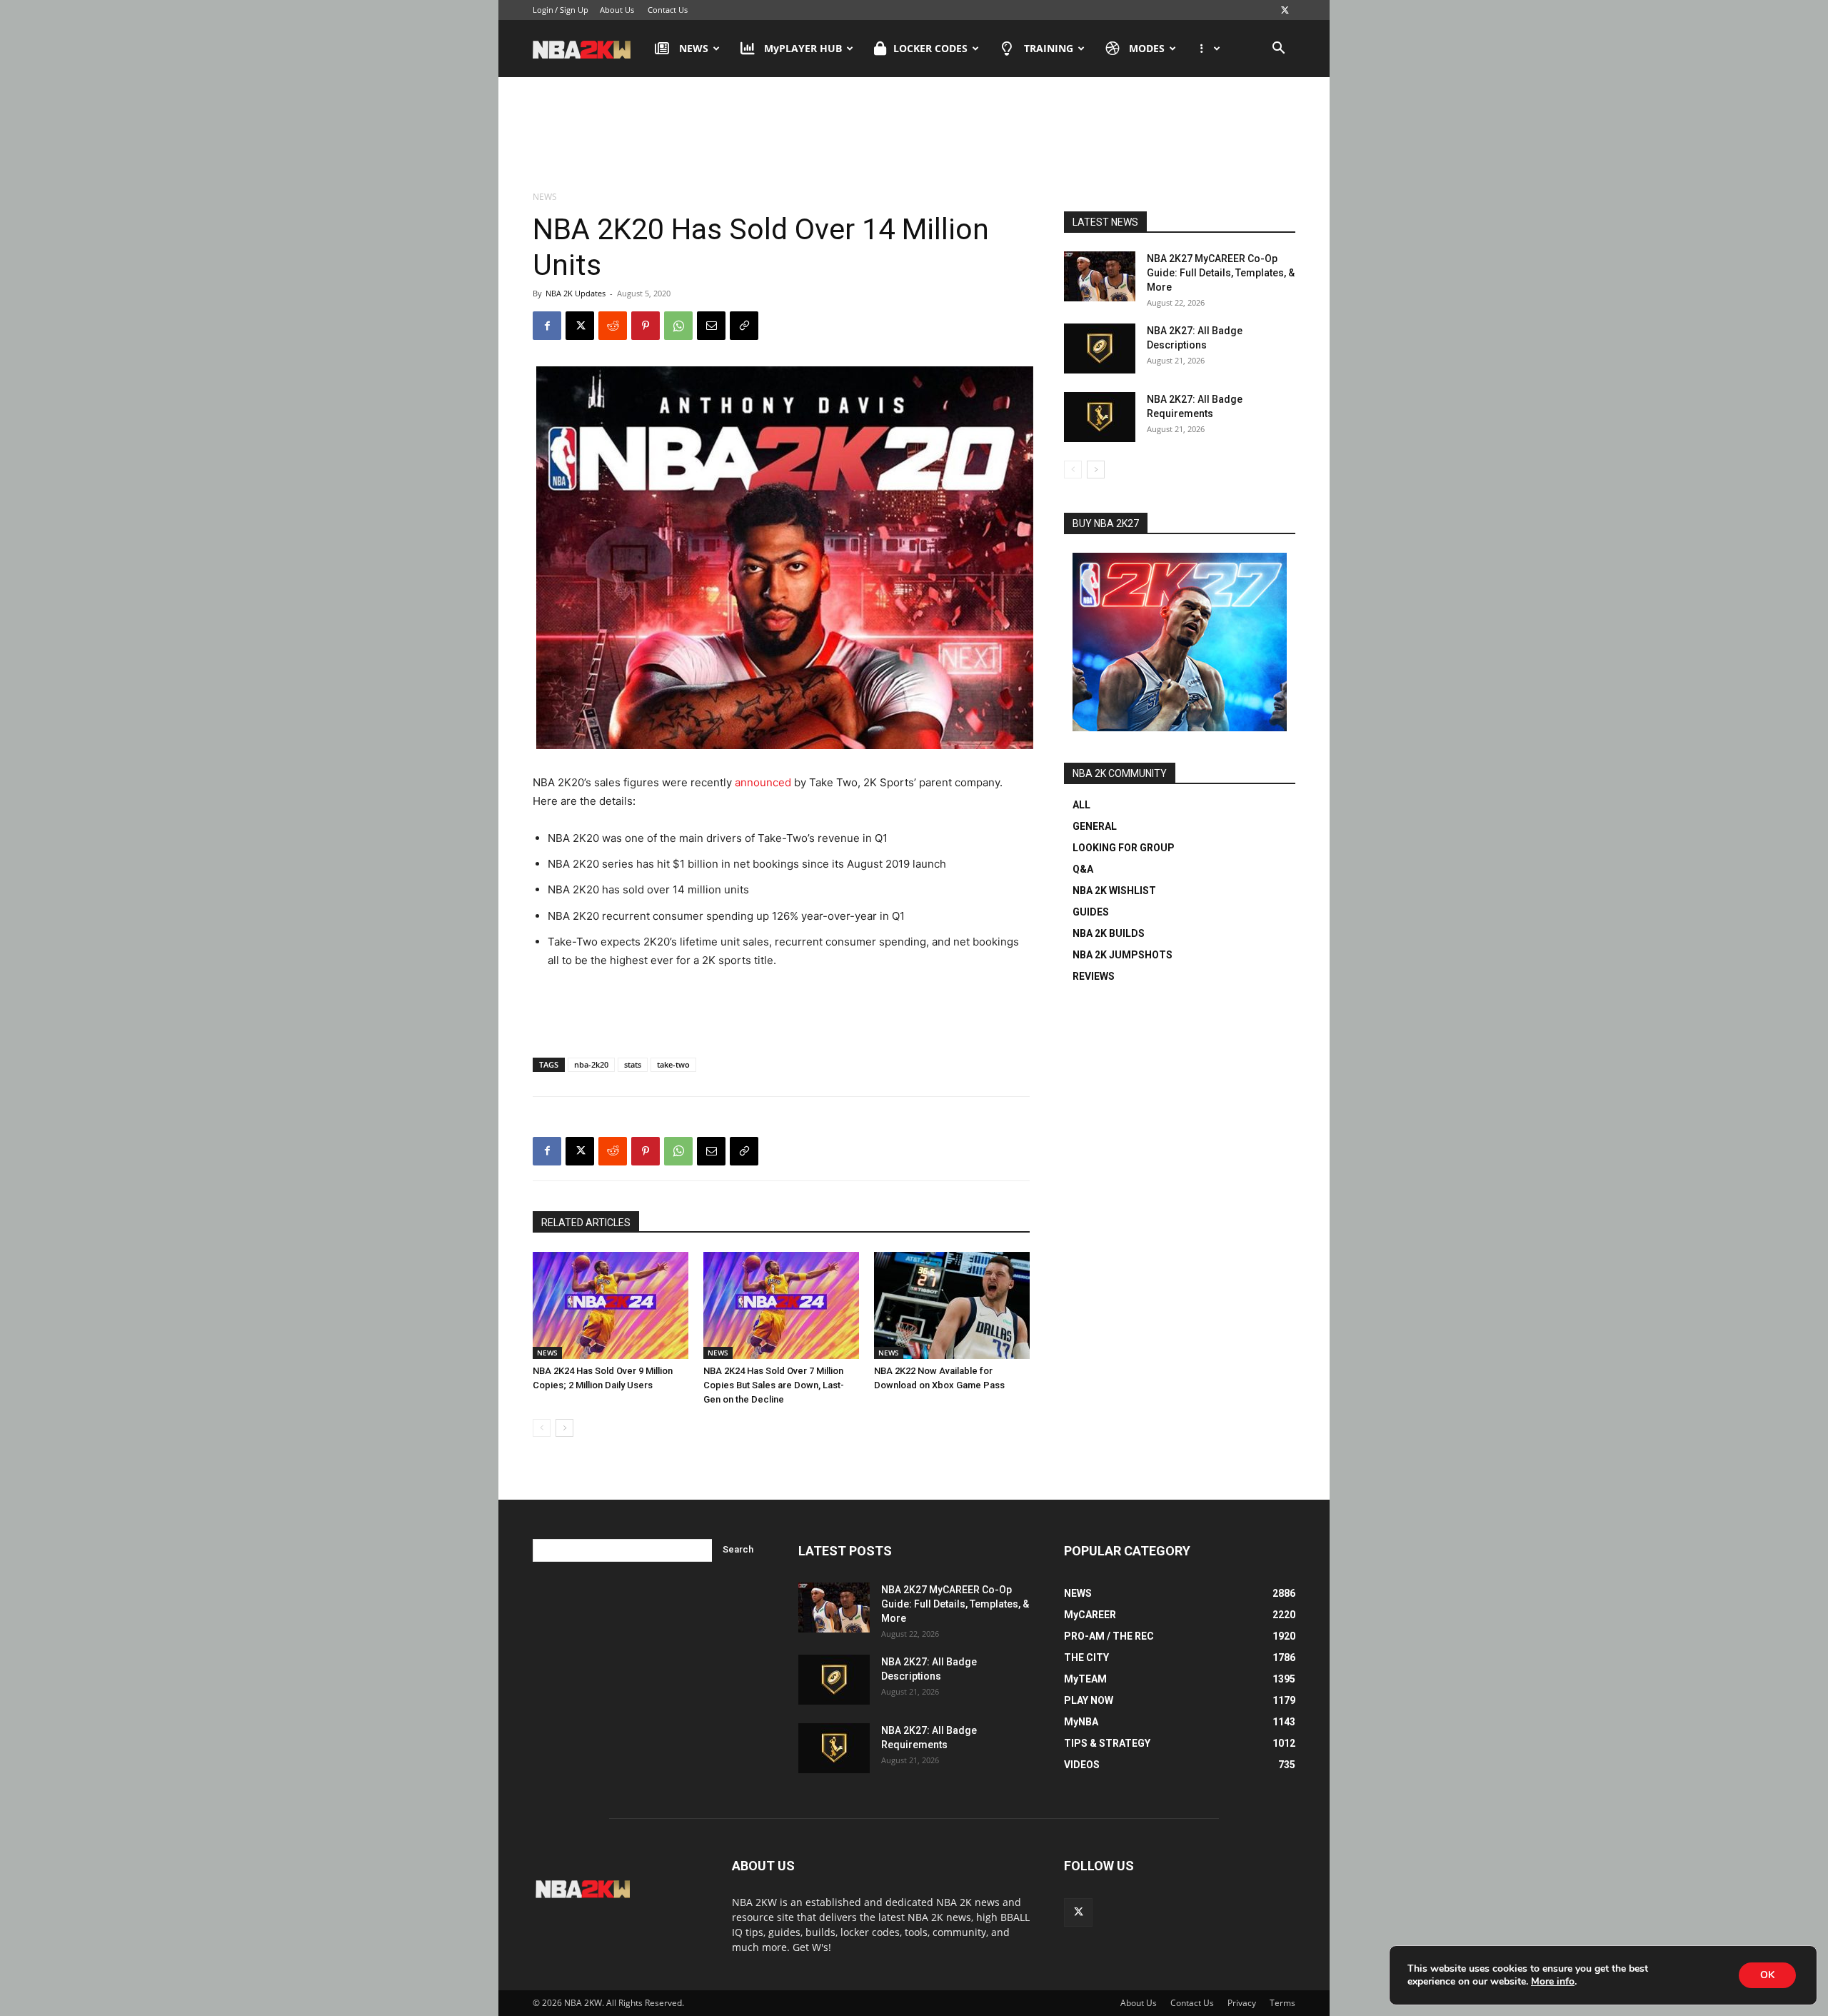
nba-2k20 (591, 1064)
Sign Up (574, 10)
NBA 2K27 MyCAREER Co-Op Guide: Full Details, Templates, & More (1221, 273)
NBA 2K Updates (576, 293)
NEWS (694, 48)
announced (763, 782)
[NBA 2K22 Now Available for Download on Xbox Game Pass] (952, 1305)
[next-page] (564, 1428)
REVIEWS (1094, 976)
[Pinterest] (646, 326)
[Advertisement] (914, 135)
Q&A (1083, 869)
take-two (673, 1064)
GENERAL (1095, 826)
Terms (1282, 2003)
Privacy (1242, 2003)
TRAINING (1049, 48)
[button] (1278, 50)
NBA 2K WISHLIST (1114, 891)
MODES (1147, 48)
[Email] (711, 326)
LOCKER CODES (930, 48)
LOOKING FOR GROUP (1124, 848)
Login (543, 10)
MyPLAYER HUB (803, 48)
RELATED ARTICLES (586, 1223)
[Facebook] (547, 326)
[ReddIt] (613, 326)
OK (1767, 1975)
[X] (1285, 10)
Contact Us (668, 10)
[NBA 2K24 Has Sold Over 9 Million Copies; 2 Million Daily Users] (611, 1305)
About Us (617, 10)
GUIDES (1091, 912)
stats (633, 1064)
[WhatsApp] (678, 326)
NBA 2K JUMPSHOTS (1123, 955)
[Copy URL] (744, 326)
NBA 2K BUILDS (1109, 933)
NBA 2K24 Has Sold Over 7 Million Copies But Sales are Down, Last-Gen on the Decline (774, 1385)
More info (1553, 1982)
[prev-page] (542, 1428)
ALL (1081, 805)
